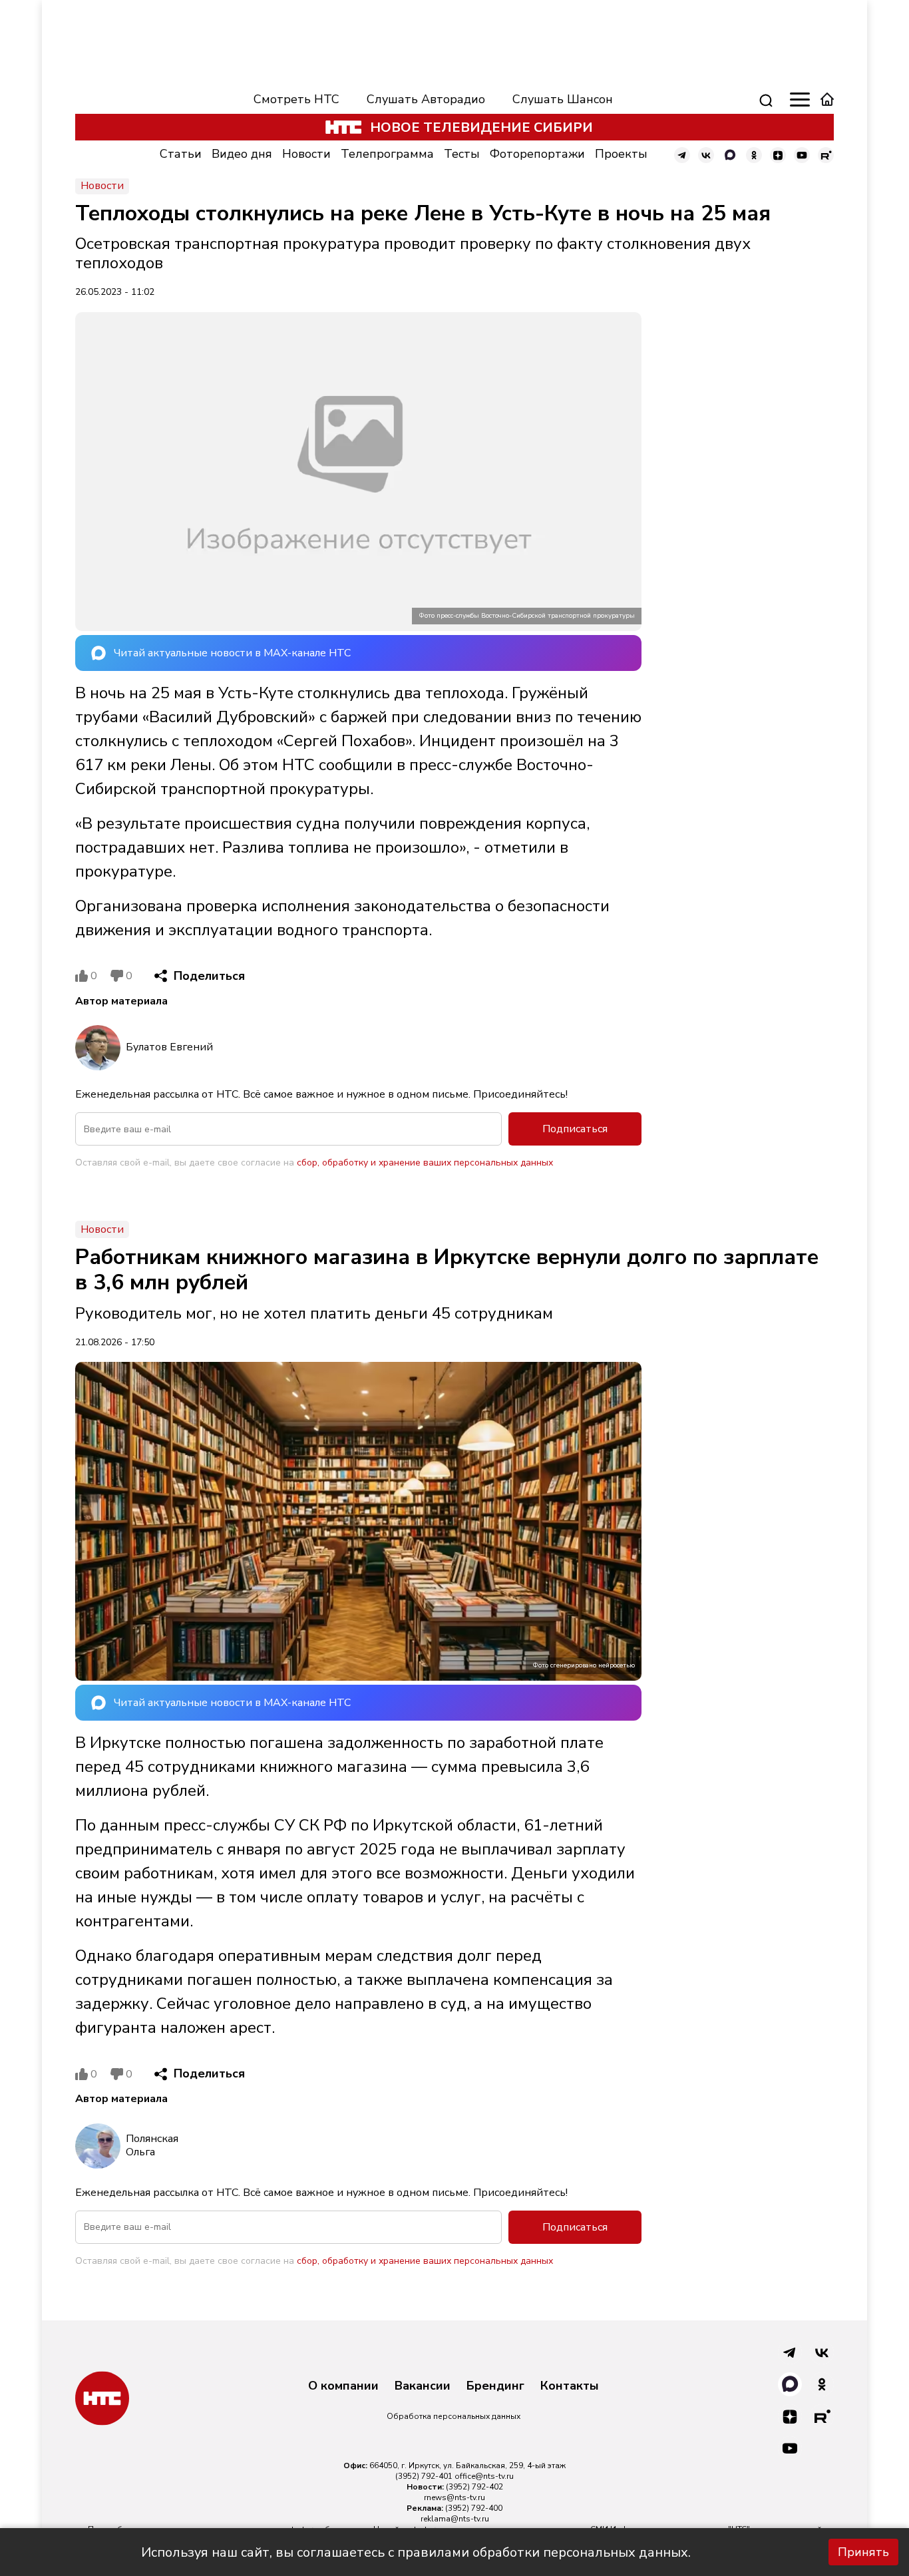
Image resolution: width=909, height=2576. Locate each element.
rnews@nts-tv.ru (454, 2497)
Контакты (570, 2386)
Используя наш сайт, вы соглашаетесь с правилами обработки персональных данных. (416, 2552)
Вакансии (423, 2386)
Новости (306, 154)
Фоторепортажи (537, 154)
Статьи (181, 154)
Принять (863, 2552)
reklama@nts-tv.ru (455, 2519)
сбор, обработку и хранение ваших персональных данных (425, 1163)
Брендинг (495, 2386)
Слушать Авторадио (426, 99)
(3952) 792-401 (424, 2476)
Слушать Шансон (563, 99)
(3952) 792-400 (474, 2508)
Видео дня (242, 154)
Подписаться (575, 1129)
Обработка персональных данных (454, 2416)
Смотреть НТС (296, 99)
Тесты (462, 154)
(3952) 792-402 (474, 2487)
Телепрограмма (387, 154)
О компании (343, 2386)
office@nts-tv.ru (484, 2476)
